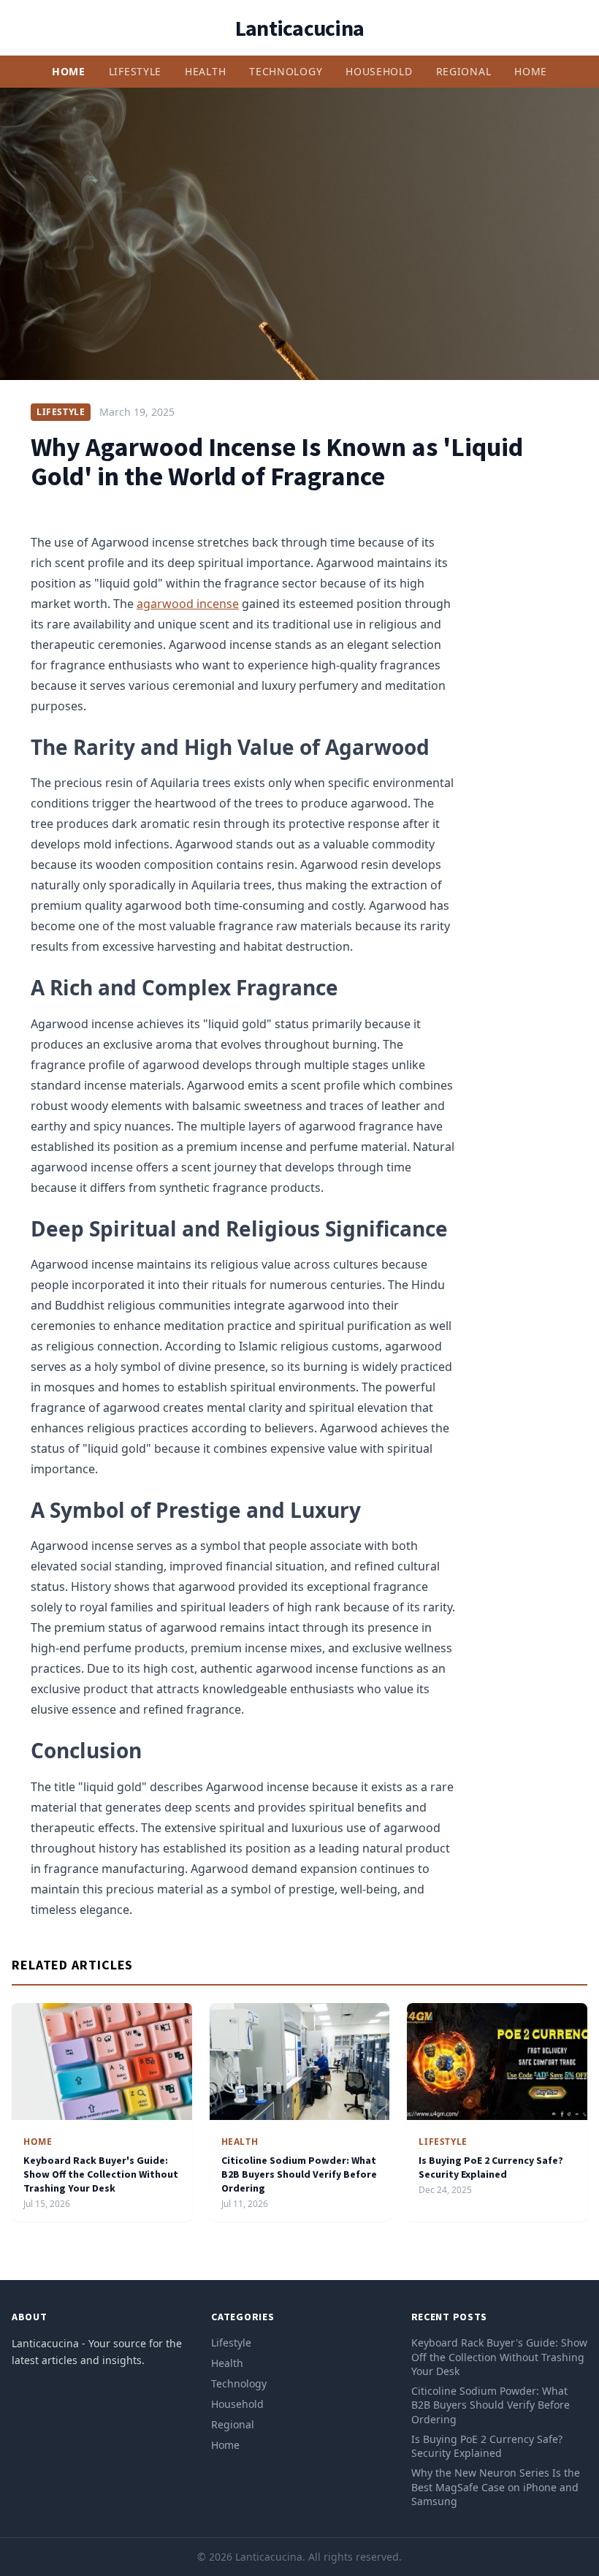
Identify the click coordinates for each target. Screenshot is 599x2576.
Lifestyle (135, 71)
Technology (286, 71)
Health (205, 71)
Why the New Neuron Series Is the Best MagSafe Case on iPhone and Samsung (496, 2487)
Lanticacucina (299, 28)
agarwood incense (188, 604)
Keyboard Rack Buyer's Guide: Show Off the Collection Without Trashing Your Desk (101, 2174)
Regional (464, 71)
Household (379, 71)
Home (69, 71)
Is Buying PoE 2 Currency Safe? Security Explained (491, 2167)
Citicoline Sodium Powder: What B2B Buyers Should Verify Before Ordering (299, 2174)
